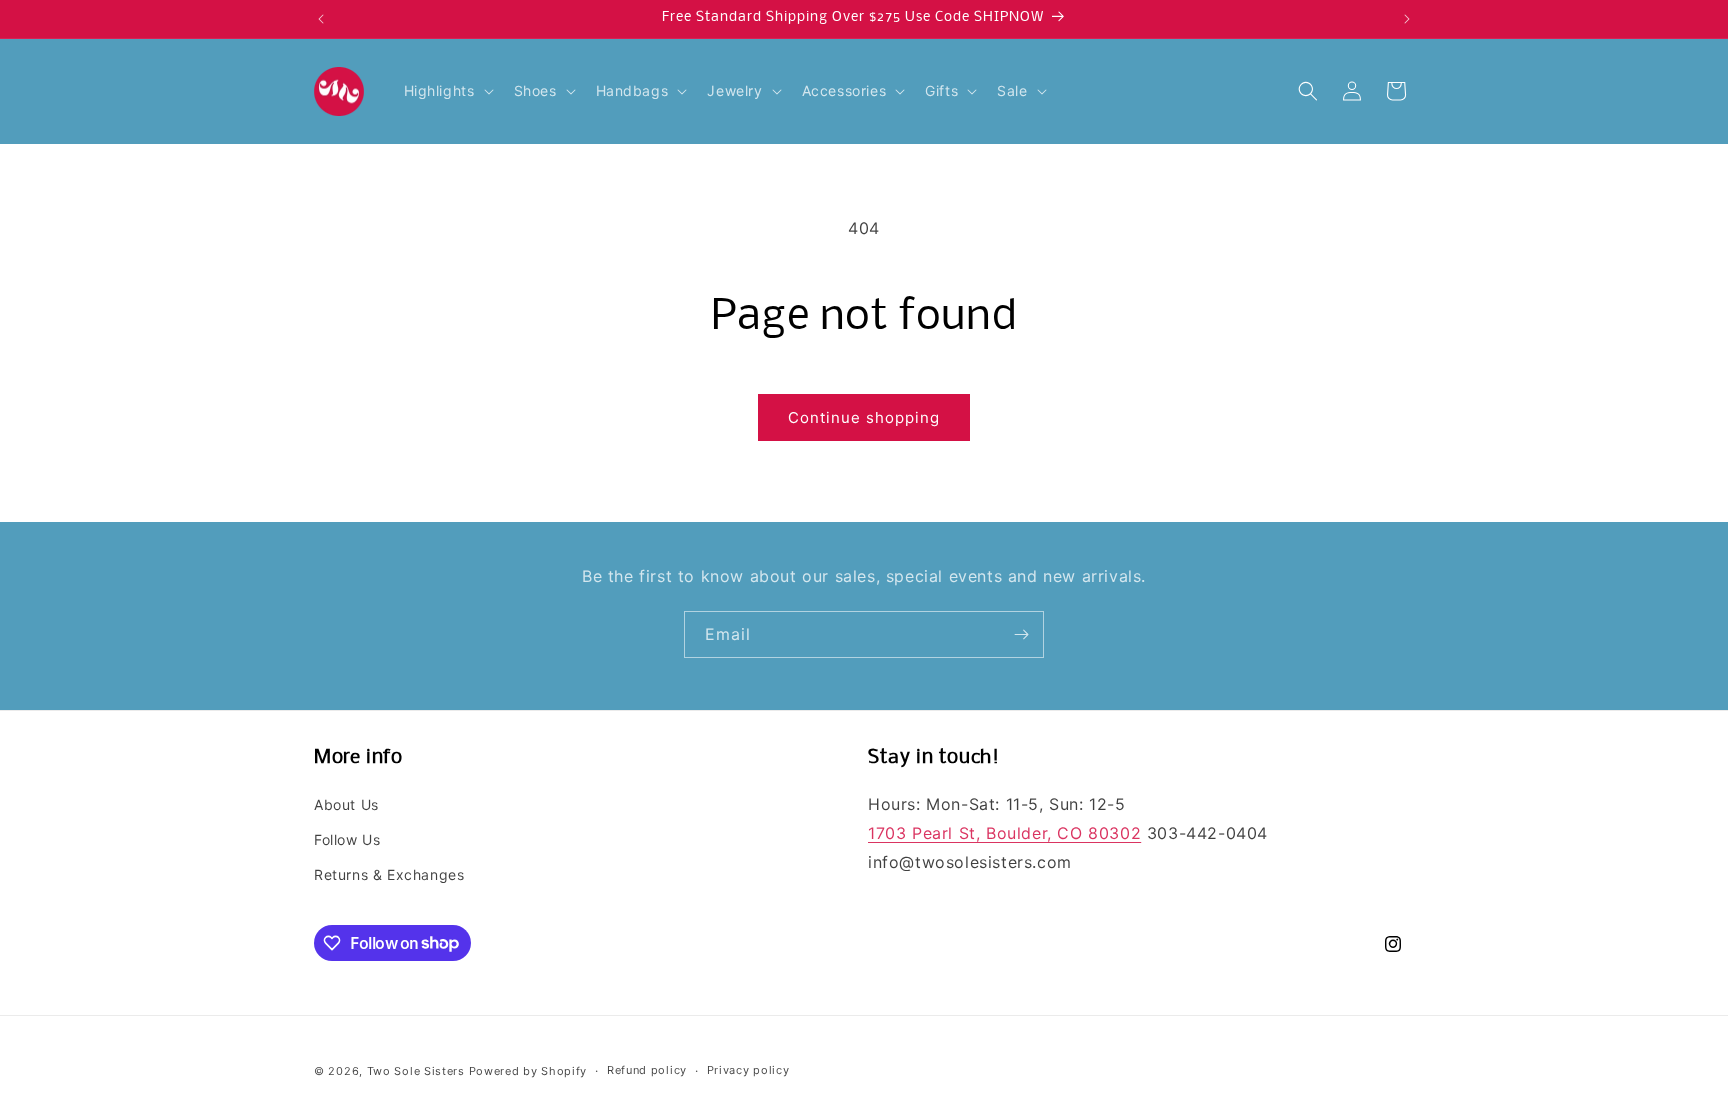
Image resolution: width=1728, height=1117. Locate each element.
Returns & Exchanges (389, 874)
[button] (447, 91)
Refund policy (647, 1070)
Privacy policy (748, 1070)
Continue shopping (864, 417)
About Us (346, 804)
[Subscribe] (1021, 634)
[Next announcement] (1407, 19)
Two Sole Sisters (416, 1071)
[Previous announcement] (321, 19)
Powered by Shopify (528, 1071)
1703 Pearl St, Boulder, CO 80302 (1004, 833)
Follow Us (347, 839)
